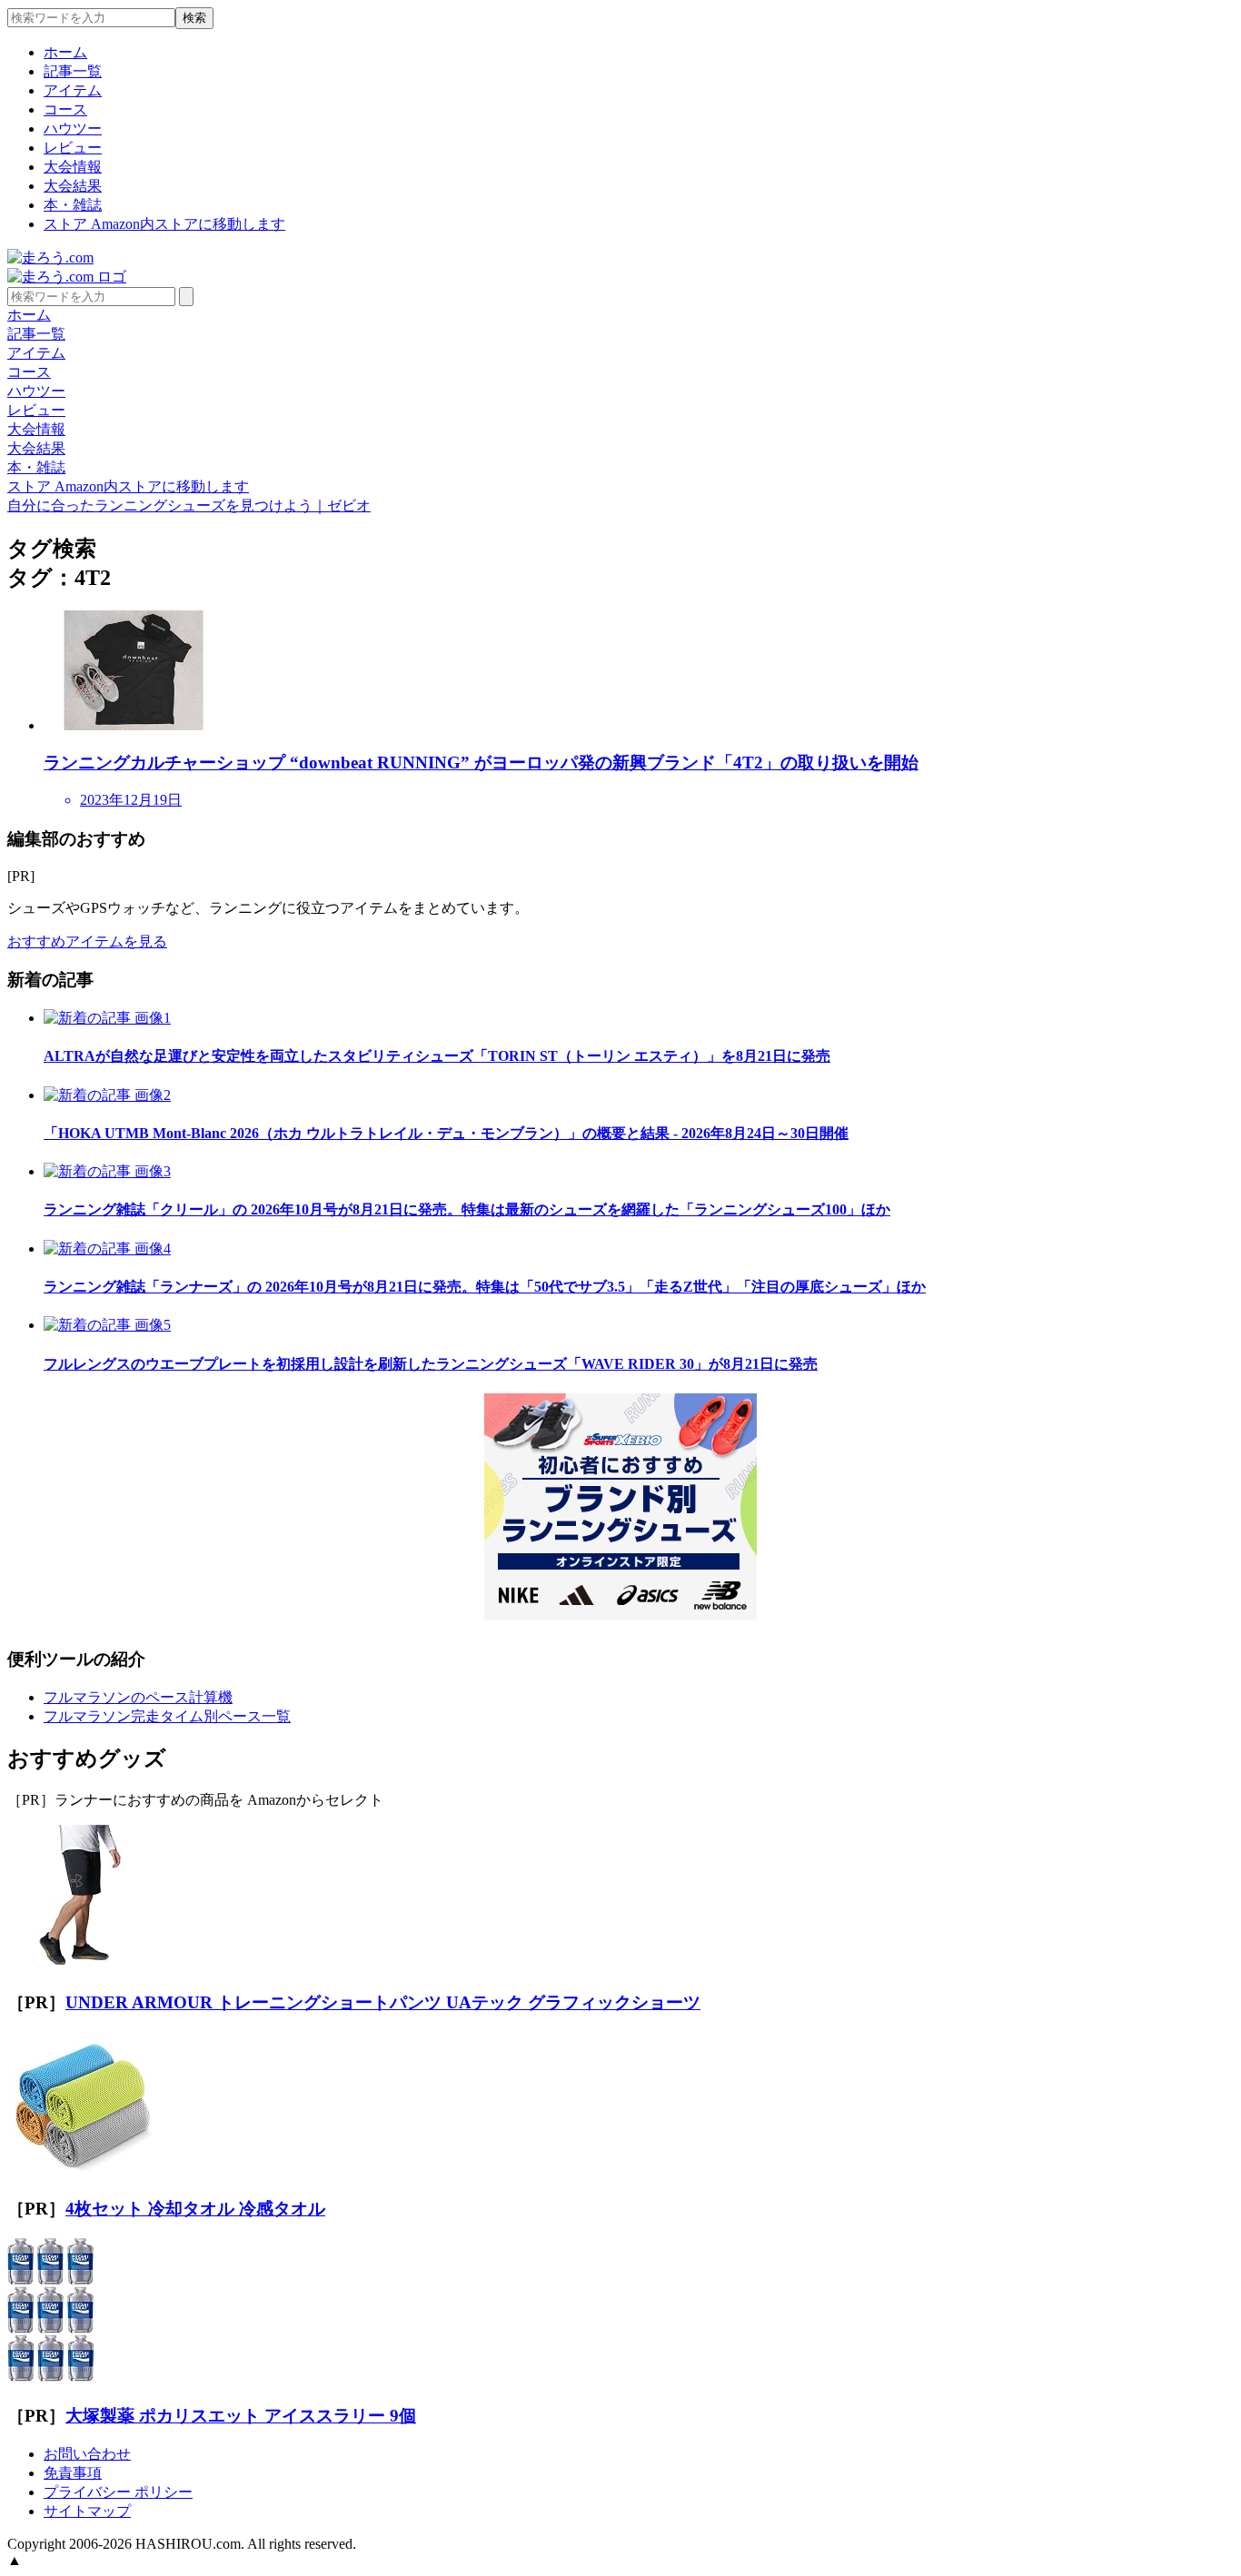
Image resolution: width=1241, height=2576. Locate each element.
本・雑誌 (73, 205)
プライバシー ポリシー (118, 2492)
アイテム (73, 90)
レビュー (73, 148)
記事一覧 (73, 71)
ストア (164, 224)
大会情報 (73, 167)
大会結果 (73, 186)
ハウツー (73, 129)
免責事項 (73, 2473)
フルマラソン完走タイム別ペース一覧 (167, 1716)
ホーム (65, 52)
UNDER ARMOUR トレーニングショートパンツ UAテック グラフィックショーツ (383, 2002)
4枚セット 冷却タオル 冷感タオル (195, 2209)
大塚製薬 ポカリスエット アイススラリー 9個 (241, 2416)
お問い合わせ (87, 2454)
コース (65, 109)
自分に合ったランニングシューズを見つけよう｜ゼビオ (189, 505)
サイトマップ (87, 2511)
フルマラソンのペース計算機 (138, 1697)
